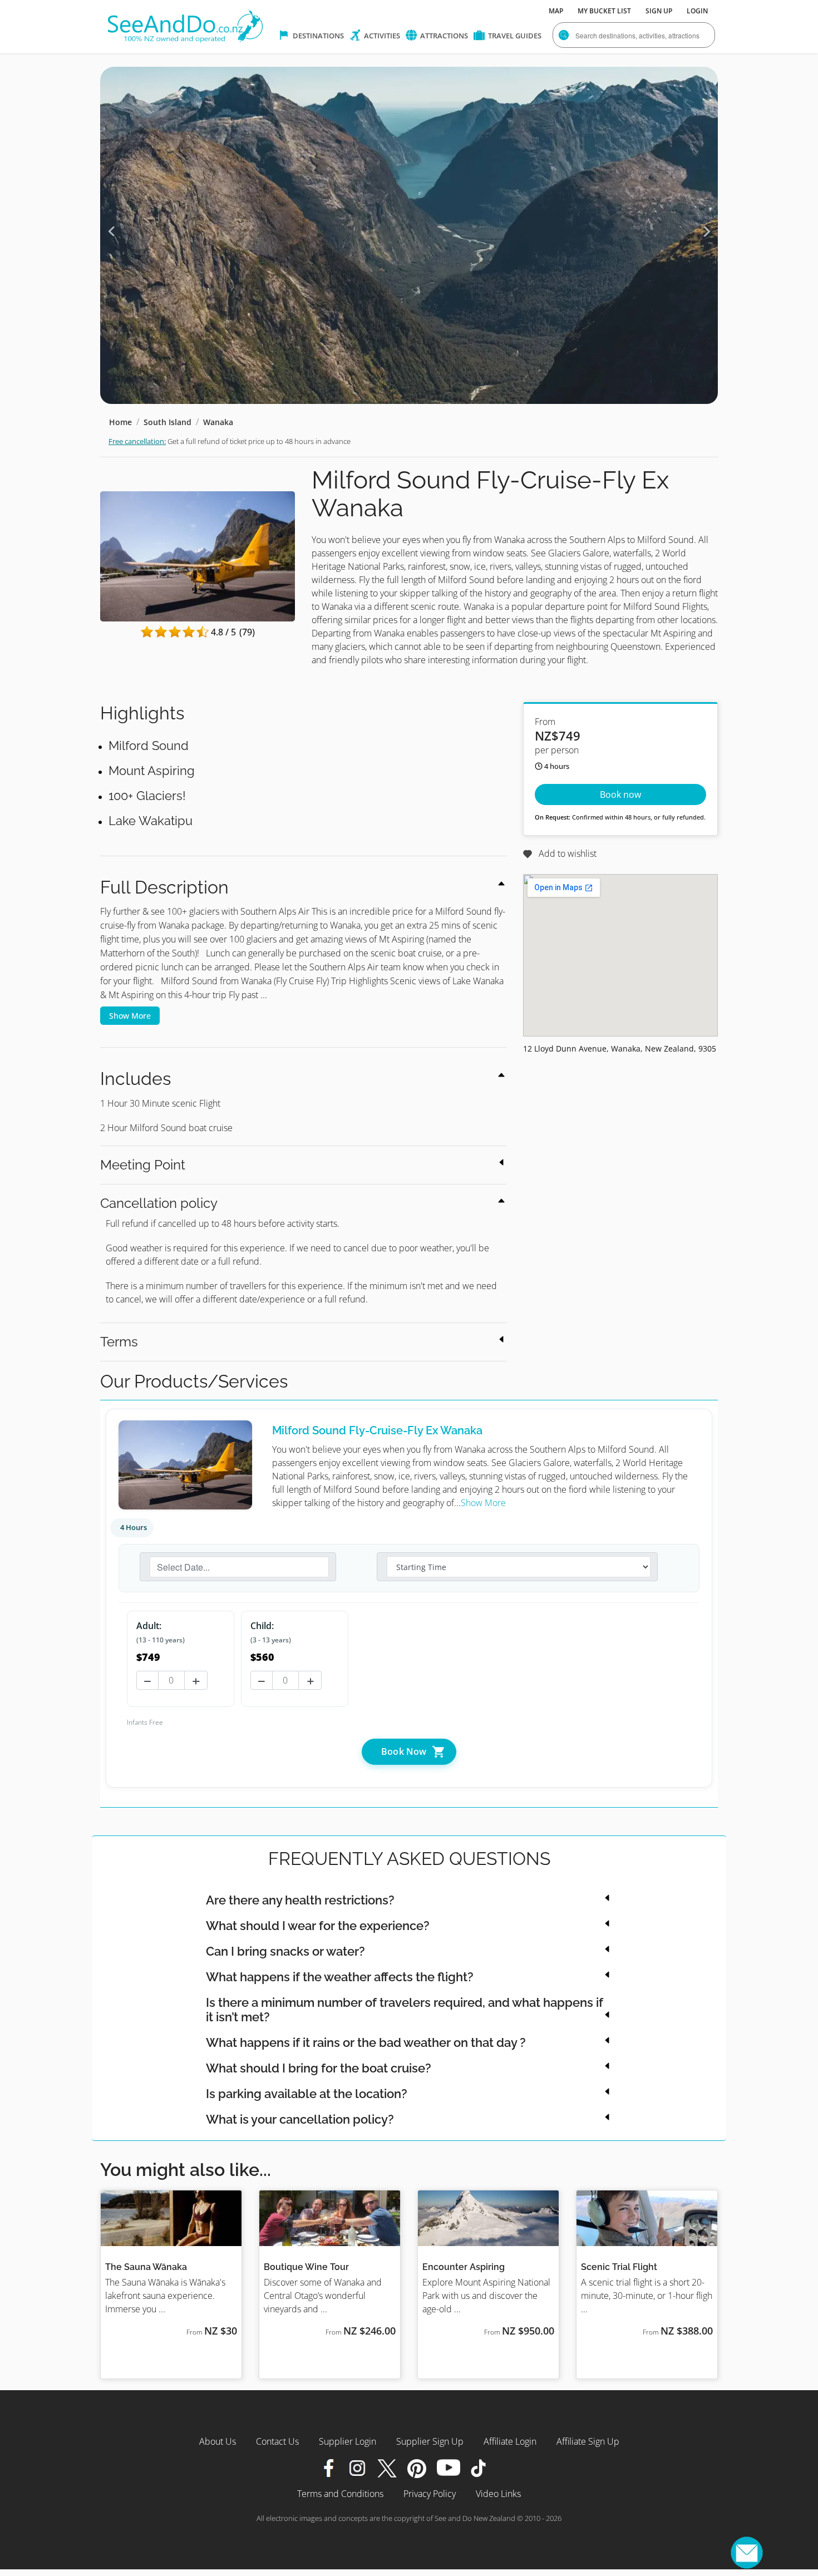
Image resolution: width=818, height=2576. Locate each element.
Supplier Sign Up (430, 2441)
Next (707, 231)
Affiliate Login (510, 2441)
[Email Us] (747, 2553)
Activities (381, 36)
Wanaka (218, 422)
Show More (130, 1016)
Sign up (659, 11)
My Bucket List (604, 11)
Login (697, 11)
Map (556, 11)
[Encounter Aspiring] (488, 2218)
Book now (620, 794)
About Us (218, 2441)
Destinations (317, 36)
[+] (196, 1681)
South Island (167, 422)
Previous (111, 231)
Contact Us (277, 2441)
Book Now (405, 1751)
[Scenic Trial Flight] (647, 2218)
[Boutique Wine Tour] (330, 2218)
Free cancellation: (137, 441)
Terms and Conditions (340, 2494)
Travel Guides (514, 36)
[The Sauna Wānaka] (171, 2218)
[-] (146, 1681)
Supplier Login (348, 2441)
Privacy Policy (430, 2494)
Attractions (443, 36)
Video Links (498, 2494)
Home (120, 422)
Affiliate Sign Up (588, 2441)
